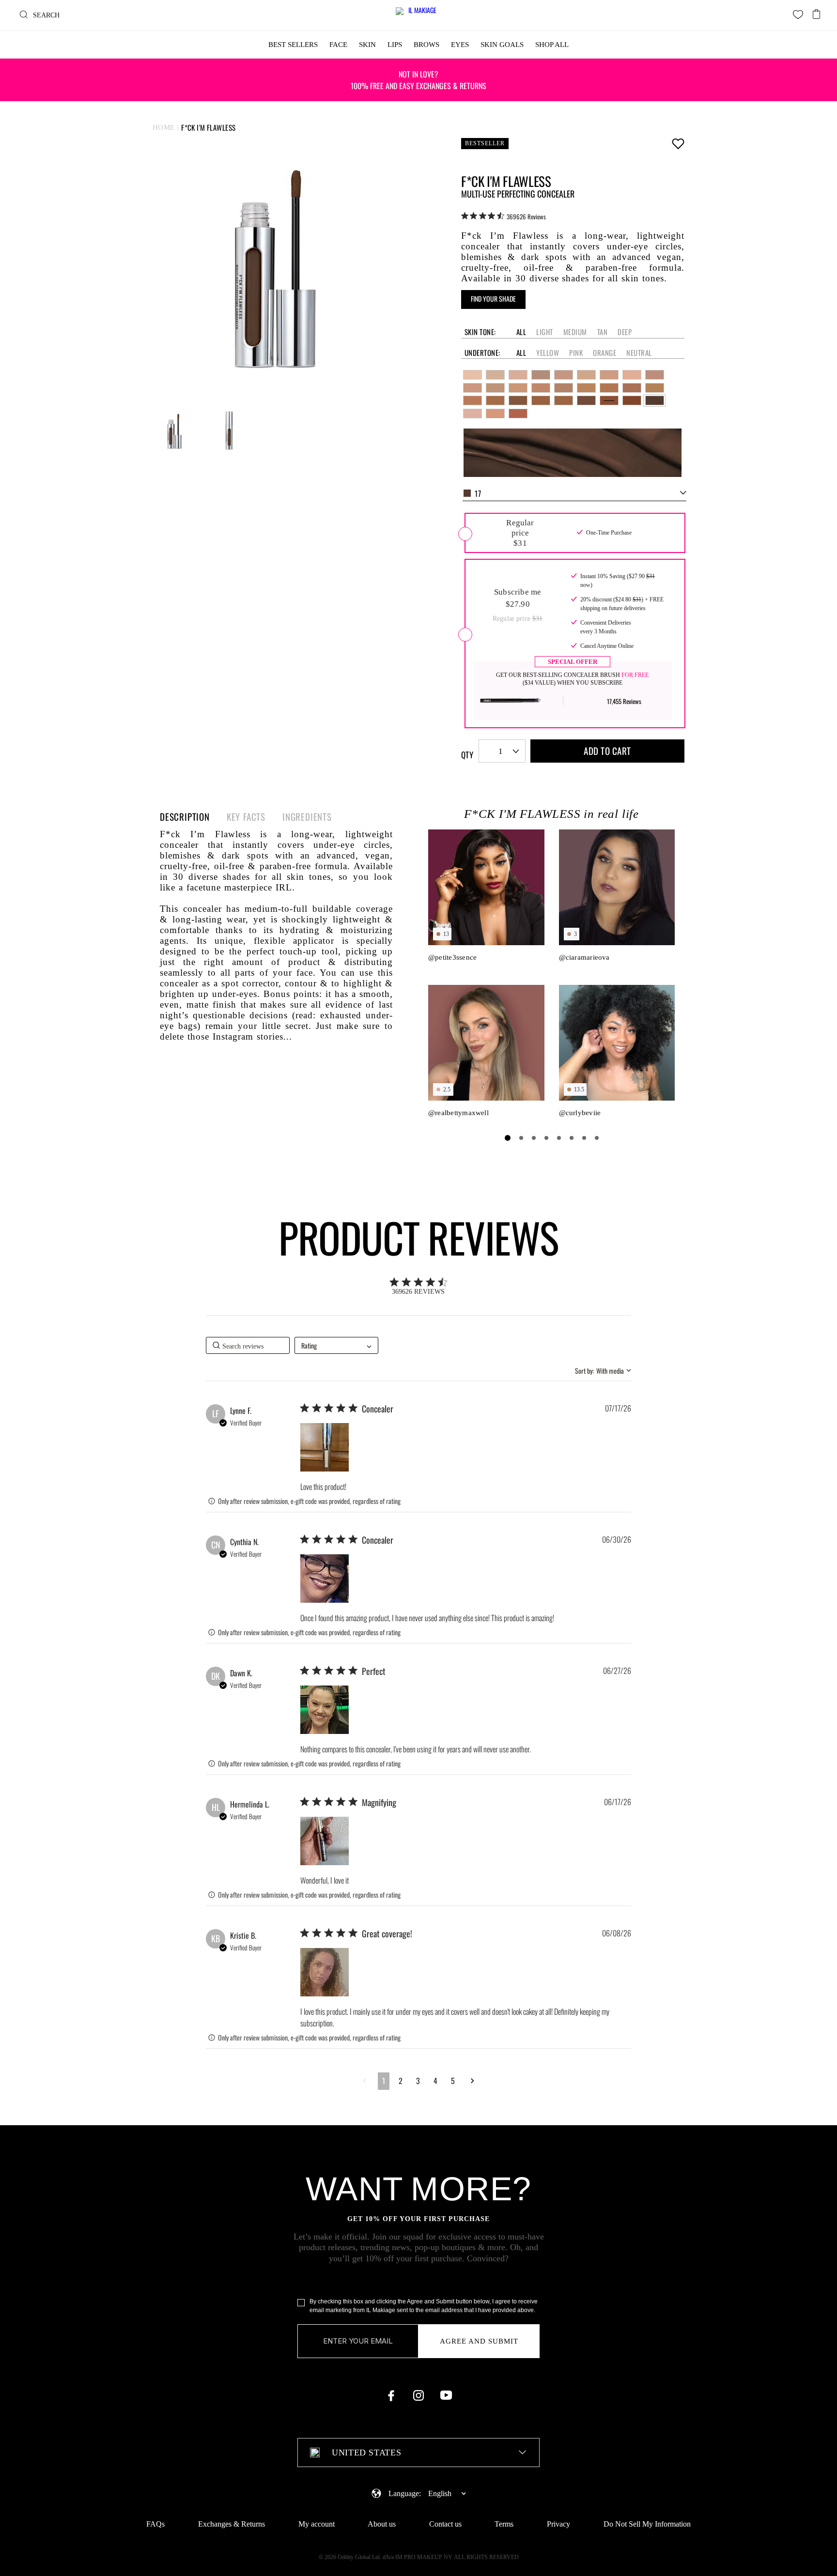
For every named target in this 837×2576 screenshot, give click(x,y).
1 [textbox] (501, 751)
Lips (395, 45)
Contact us (445, 2524)
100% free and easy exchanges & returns (418, 80)
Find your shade (493, 299)
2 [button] (401, 2081)
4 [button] (435, 2081)
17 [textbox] (478, 493)
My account (317, 2524)
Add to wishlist (678, 143)
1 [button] (384, 2081)
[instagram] (418, 2395)
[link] (504, 216)
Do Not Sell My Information (647, 2524)
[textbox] (418, 2453)
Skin (367, 45)
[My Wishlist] (798, 14)
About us (382, 2524)
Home (164, 127)
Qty (467, 755)
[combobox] (574, 493)
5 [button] (453, 2081)
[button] (325, 1447)
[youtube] (446, 2395)
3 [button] (418, 2081)
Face (338, 45)
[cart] (817, 11)
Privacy (558, 2524)
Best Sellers (293, 45)
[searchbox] (248, 1345)
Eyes (460, 45)
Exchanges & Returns (232, 2524)
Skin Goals (502, 45)
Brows (426, 45)
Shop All (552, 45)
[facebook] (391, 2395)
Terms (504, 2524)
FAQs (155, 2524)
